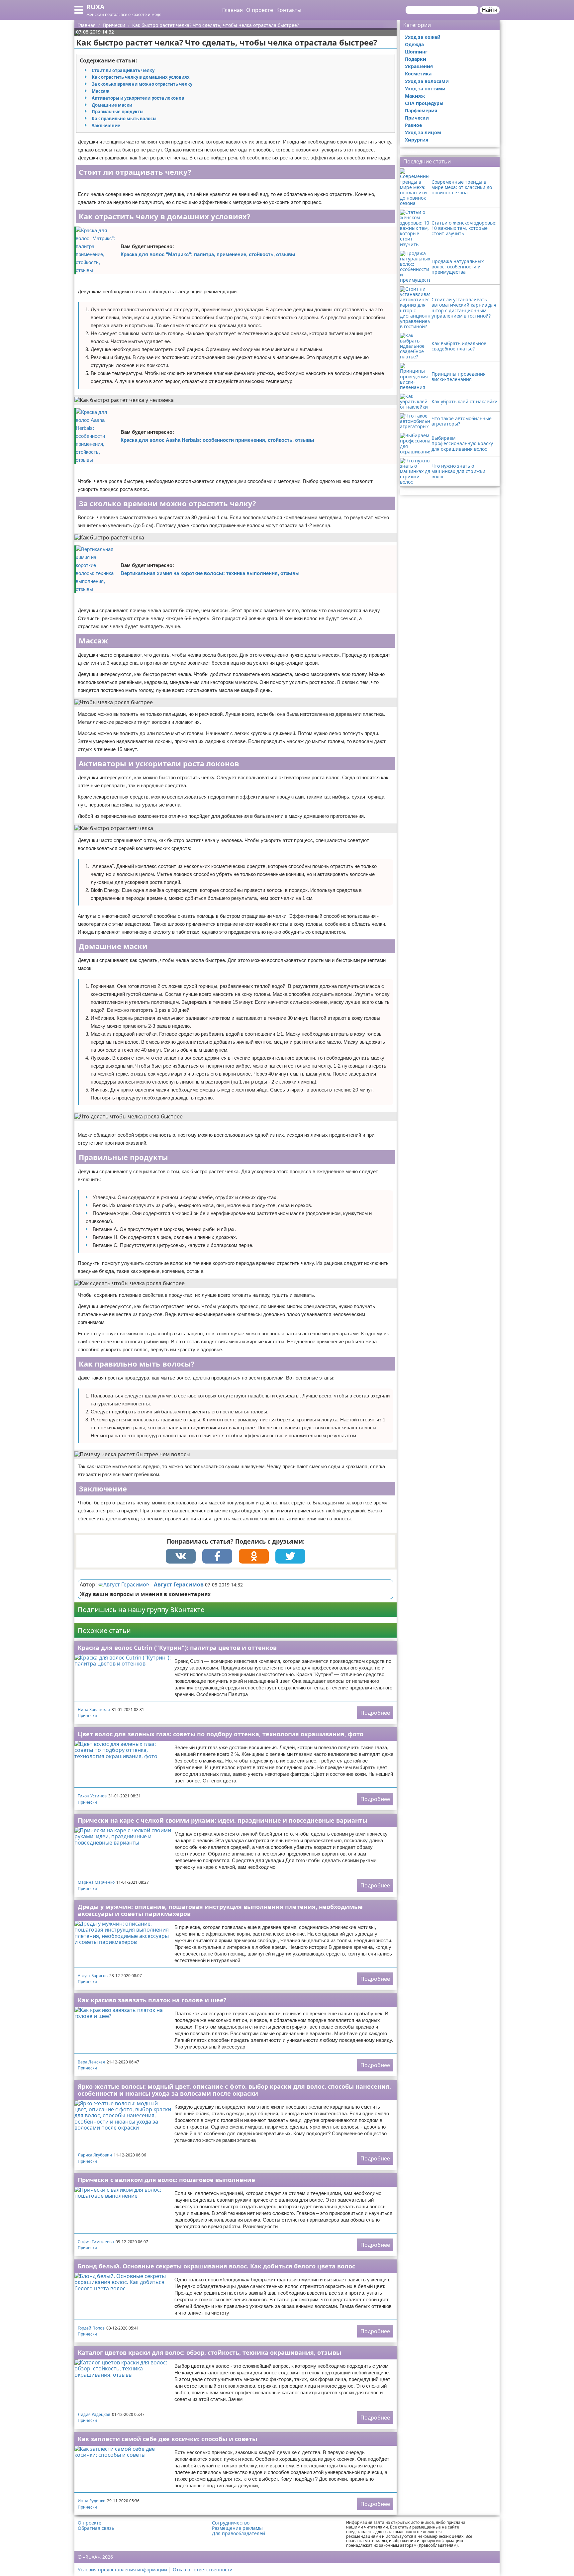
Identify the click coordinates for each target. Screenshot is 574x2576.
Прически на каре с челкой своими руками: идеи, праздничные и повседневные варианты (223, 1820)
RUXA (96, 7)
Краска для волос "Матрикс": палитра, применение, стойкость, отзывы (208, 254)
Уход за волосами (427, 81)
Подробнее (375, 1713)
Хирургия (417, 140)
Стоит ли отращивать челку (123, 70)
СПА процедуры (424, 103)
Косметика (418, 74)
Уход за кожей (423, 37)
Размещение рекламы (237, 2528)
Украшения (419, 66)
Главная (233, 10)
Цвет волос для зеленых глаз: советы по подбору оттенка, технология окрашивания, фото (221, 1734)
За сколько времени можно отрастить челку (142, 84)
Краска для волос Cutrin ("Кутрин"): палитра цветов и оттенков (177, 1648)
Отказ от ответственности (203, 2570)
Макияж (415, 96)
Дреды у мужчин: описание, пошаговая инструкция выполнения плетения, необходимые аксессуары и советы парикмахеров (220, 1910)
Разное (413, 125)
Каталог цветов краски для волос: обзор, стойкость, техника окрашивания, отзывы (209, 2352)
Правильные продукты (118, 112)
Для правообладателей (239, 2533)
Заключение (106, 126)
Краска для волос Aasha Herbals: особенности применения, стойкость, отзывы (217, 440)
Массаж (100, 91)
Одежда (414, 44)
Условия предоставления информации (122, 2570)
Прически (87, 1716)
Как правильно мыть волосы (124, 119)
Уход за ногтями (425, 89)
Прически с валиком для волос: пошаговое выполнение (166, 2180)
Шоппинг (416, 52)
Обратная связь (96, 2528)
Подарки (416, 59)
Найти (490, 10)
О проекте (260, 10)
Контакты (289, 10)
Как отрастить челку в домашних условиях (141, 77)
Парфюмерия (421, 110)
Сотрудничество (231, 2523)
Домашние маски (112, 105)
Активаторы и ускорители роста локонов (138, 98)
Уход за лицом (423, 132)
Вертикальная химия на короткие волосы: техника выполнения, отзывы (210, 573)
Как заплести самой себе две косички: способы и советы (167, 2439)
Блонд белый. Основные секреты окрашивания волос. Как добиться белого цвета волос (216, 2266)
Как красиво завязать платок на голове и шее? (152, 2000)
